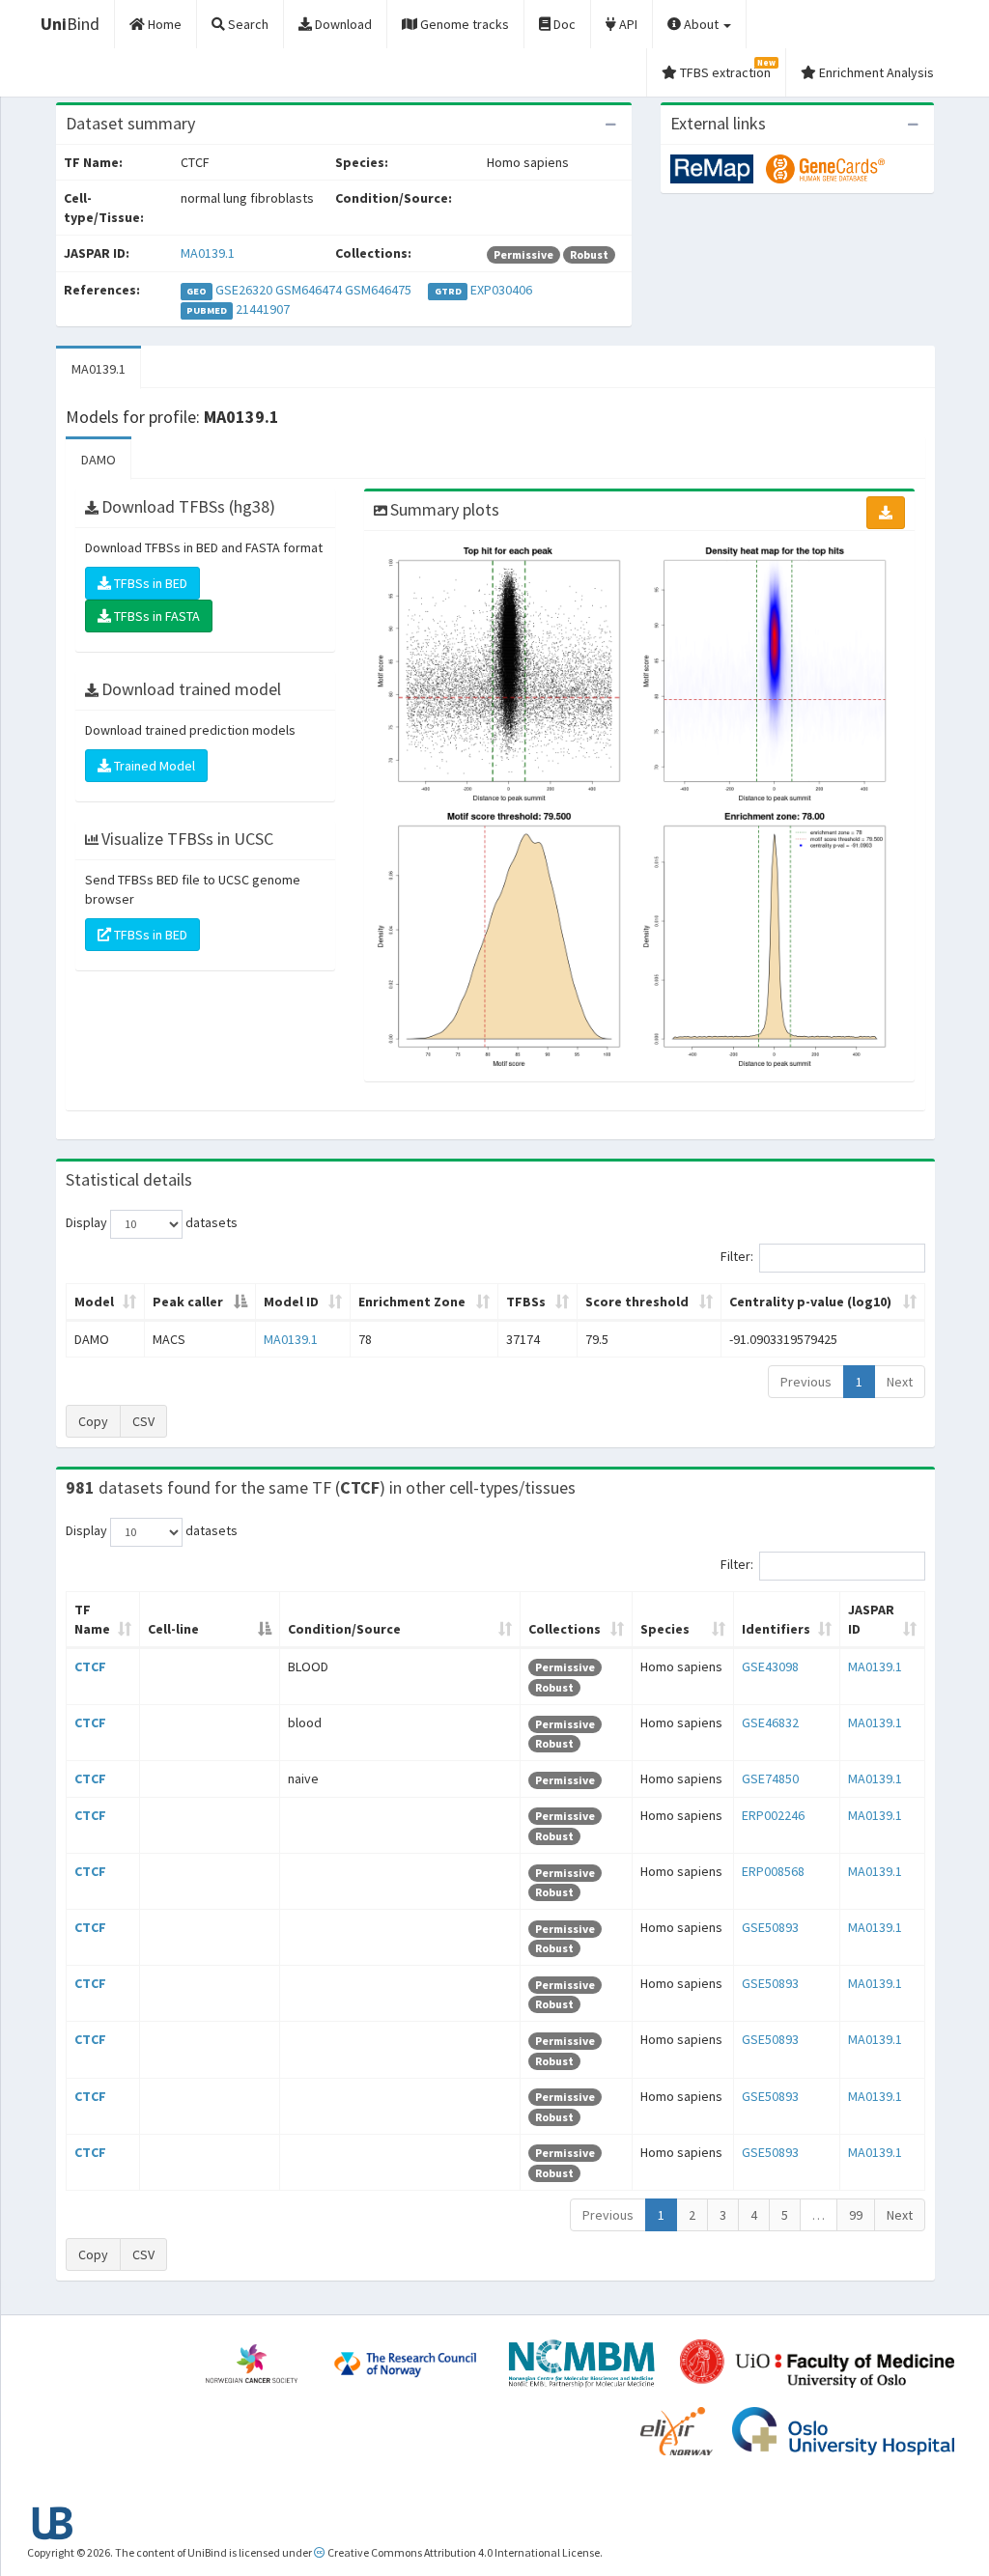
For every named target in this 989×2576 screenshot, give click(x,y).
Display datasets (152, 1222)
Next (900, 1382)
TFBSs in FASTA (155, 616)
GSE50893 (770, 1927)
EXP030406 (501, 290)
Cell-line (173, 1629)
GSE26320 (244, 290)
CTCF (90, 1666)
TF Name (92, 1619)
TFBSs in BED (149, 583)
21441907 (263, 309)
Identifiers (776, 1629)
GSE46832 (770, 1722)
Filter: (737, 1256)
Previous (806, 1382)
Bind (70, 24)
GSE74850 (770, 1778)
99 (856, 2215)
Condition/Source (344, 1629)
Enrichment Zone (412, 1302)
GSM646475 (378, 290)
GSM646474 (309, 290)
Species (665, 1629)
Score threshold (637, 1302)
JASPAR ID (871, 1619)
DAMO (99, 460)
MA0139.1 (208, 253)
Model (94, 1302)
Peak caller (188, 1302)
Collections (565, 1629)
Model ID (291, 1302)
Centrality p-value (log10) (810, 1302)
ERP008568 (773, 1871)
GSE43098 (770, 1666)
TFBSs (526, 1302)
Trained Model (153, 766)
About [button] (701, 24)
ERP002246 (773, 1815)
